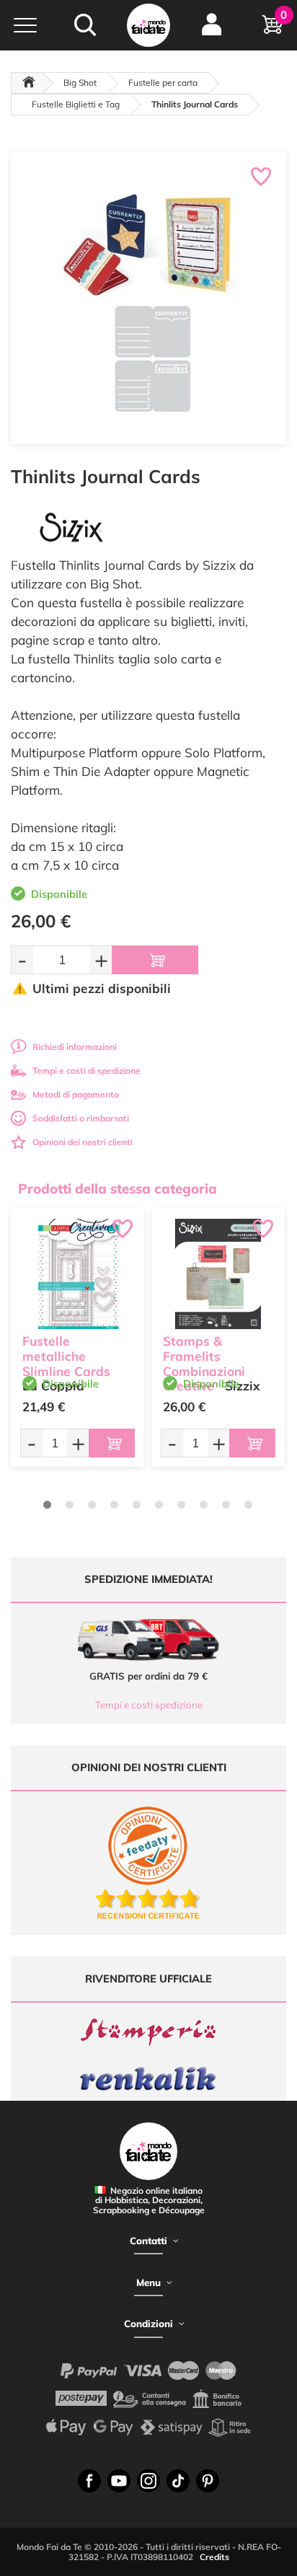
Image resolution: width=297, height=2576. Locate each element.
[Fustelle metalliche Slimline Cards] (77, 1274)
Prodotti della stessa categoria (118, 1188)
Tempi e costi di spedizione (87, 1071)
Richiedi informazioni (75, 1047)
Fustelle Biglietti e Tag (76, 104)
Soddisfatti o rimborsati (81, 1118)
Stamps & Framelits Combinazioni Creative (204, 1363)
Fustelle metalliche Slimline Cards (66, 1356)
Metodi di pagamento (76, 1094)
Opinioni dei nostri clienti (83, 1142)
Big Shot (80, 83)
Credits (214, 2557)
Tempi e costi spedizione (149, 1705)
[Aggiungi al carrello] (155, 960)
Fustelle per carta (163, 83)
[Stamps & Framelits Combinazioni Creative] (218, 1274)
